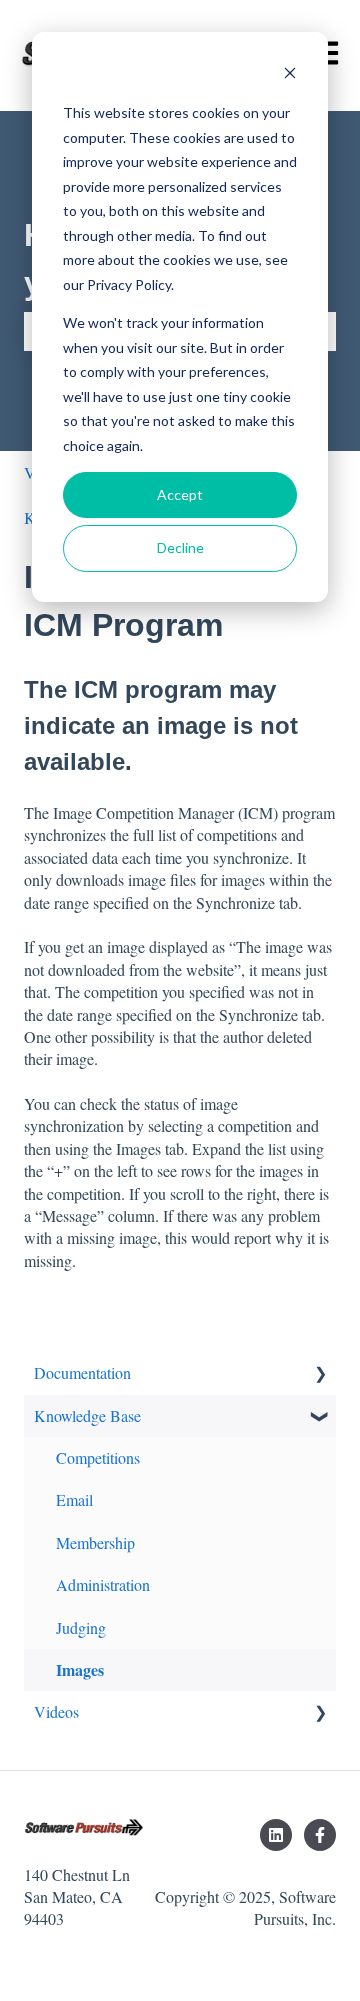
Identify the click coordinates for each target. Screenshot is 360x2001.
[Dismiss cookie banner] (290, 75)
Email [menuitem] (74, 1499)
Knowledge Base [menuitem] (87, 1415)
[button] (320, 1374)
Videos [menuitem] (56, 1711)
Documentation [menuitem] (82, 1372)
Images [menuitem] (80, 1669)
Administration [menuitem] (103, 1584)
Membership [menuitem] (95, 1542)
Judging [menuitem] (81, 1627)
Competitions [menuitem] (98, 1457)
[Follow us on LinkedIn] (276, 1835)
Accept (180, 494)
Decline (180, 547)
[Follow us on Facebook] (320, 1835)
